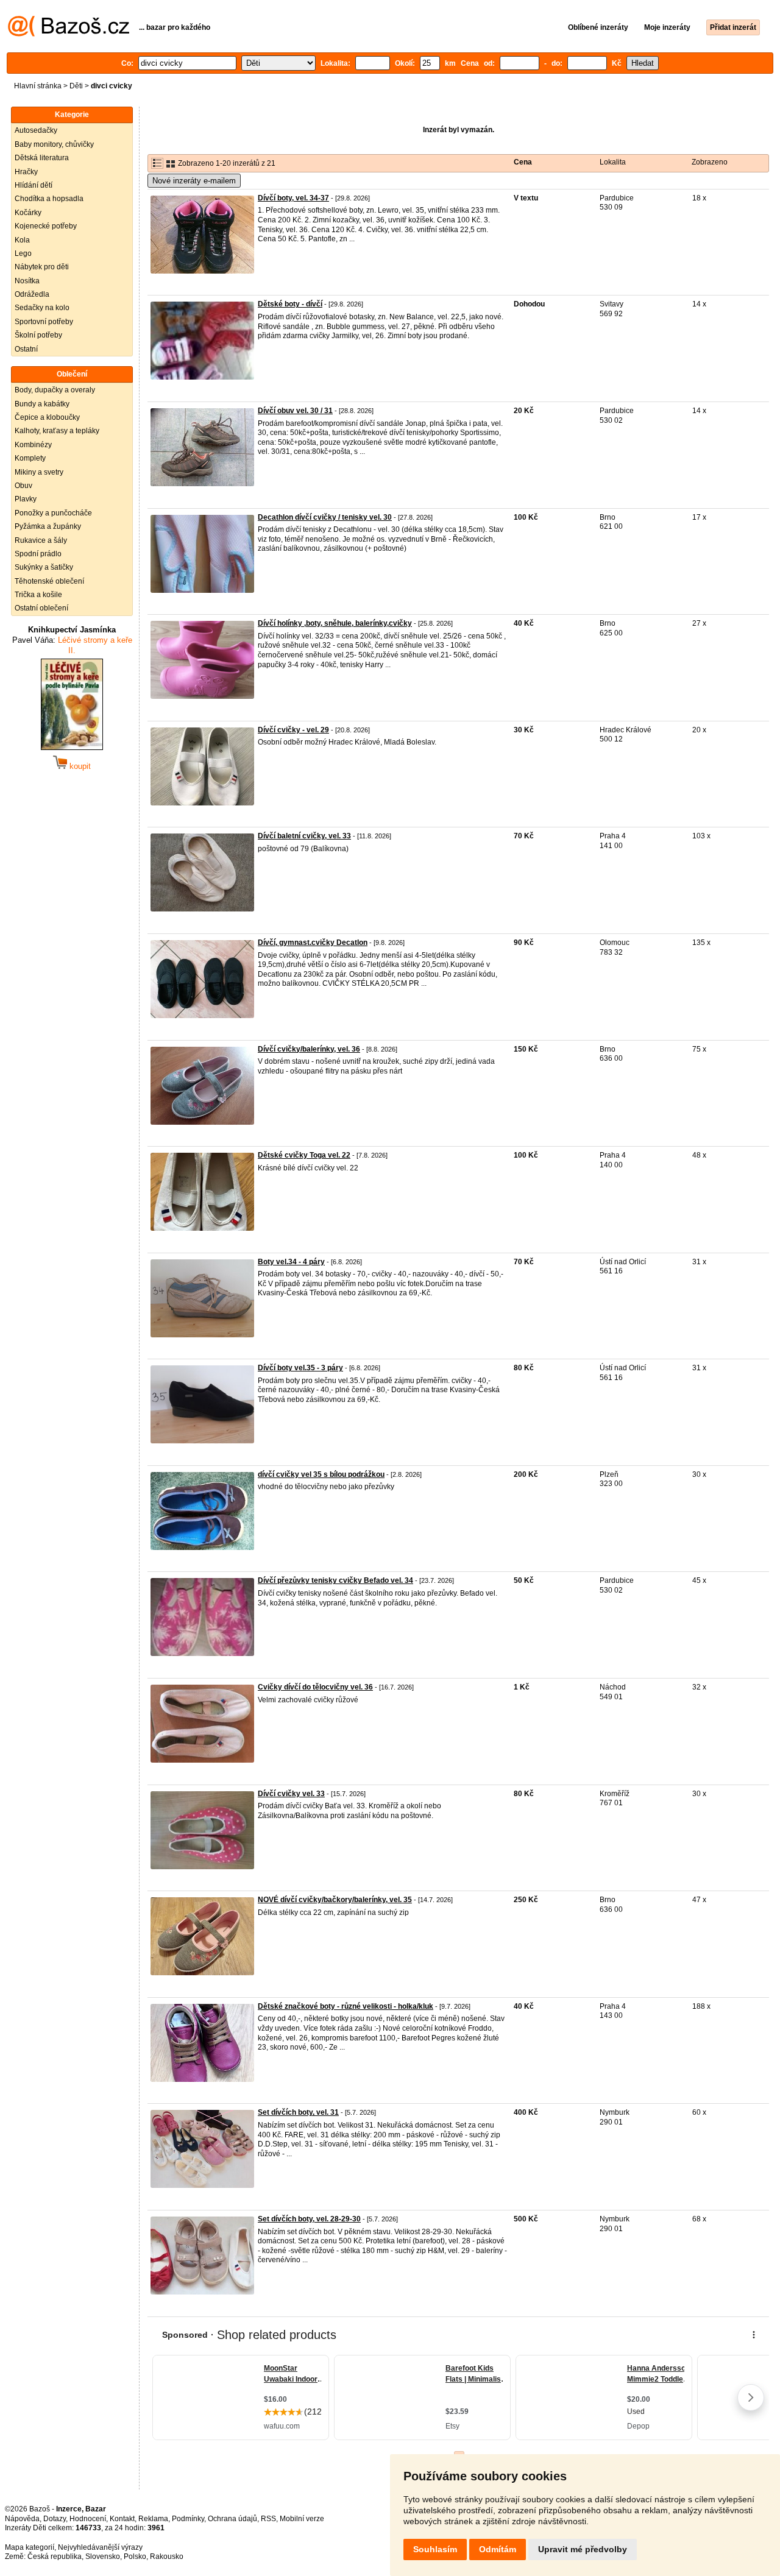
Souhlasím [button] (435, 2549)
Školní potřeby (38, 335)
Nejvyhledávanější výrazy (100, 2547)
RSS (268, 2519)
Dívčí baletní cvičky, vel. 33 (304, 836)
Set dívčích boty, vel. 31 (298, 2112)
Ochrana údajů (232, 2519)
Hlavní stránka (38, 86)
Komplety (30, 458)
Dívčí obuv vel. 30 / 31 (295, 411)
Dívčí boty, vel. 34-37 (293, 198)
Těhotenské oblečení (49, 581)
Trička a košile (38, 595)
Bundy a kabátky (42, 404)
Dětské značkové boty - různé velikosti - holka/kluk (346, 2006)
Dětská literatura (42, 158)
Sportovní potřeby (44, 322)
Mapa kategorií (30, 2547)
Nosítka (27, 281)
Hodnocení (88, 2519)
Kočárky (28, 213)
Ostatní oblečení (41, 608)
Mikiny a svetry (39, 472)
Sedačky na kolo (42, 308)
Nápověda (22, 2519)
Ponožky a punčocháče (53, 513)
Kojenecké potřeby (46, 226)
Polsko (135, 2557)
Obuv (23, 486)
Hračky (26, 172)
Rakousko (167, 2557)
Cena (523, 162)
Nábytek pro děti (42, 267)
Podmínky (188, 2519)
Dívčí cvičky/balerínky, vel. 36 (309, 1049)
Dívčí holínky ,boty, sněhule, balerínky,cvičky (335, 623)
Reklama (153, 2519)
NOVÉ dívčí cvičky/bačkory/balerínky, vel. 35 (335, 1900)
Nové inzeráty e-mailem (194, 181)
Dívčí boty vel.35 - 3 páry (300, 1368)
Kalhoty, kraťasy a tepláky (57, 431)
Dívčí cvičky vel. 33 (291, 1794)
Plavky (26, 499)
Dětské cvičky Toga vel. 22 (304, 1155)
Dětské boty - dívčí (290, 304)
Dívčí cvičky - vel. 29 (293, 730)
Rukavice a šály (41, 540)
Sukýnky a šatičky (44, 567)
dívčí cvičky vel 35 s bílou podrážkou (321, 1474)
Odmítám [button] (498, 2549)
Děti (76, 86)
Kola (22, 240)
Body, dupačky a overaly (55, 390)
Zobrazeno (710, 162)
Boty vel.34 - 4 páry (291, 1262)
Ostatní (26, 349)
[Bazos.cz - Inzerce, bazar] (69, 34)
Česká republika (55, 2557)
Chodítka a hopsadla (49, 199)
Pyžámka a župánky (48, 526)
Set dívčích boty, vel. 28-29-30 (309, 2219)
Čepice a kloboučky (47, 417)
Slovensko (103, 2557)
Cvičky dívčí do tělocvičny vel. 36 (315, 1687)
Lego (23, 253)
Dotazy (55, 2519)
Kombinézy (33, 445)
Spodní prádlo (38, 554)
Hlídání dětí (34, 185)
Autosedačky (36, 130)
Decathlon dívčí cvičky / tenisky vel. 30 (325, 517)
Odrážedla (32, 294)
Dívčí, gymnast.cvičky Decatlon (313, 943)
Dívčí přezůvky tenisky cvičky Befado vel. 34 (335, 1580)
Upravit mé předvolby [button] (583, 2549)
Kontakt (122, 2519)
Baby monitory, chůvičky (54, 144)
